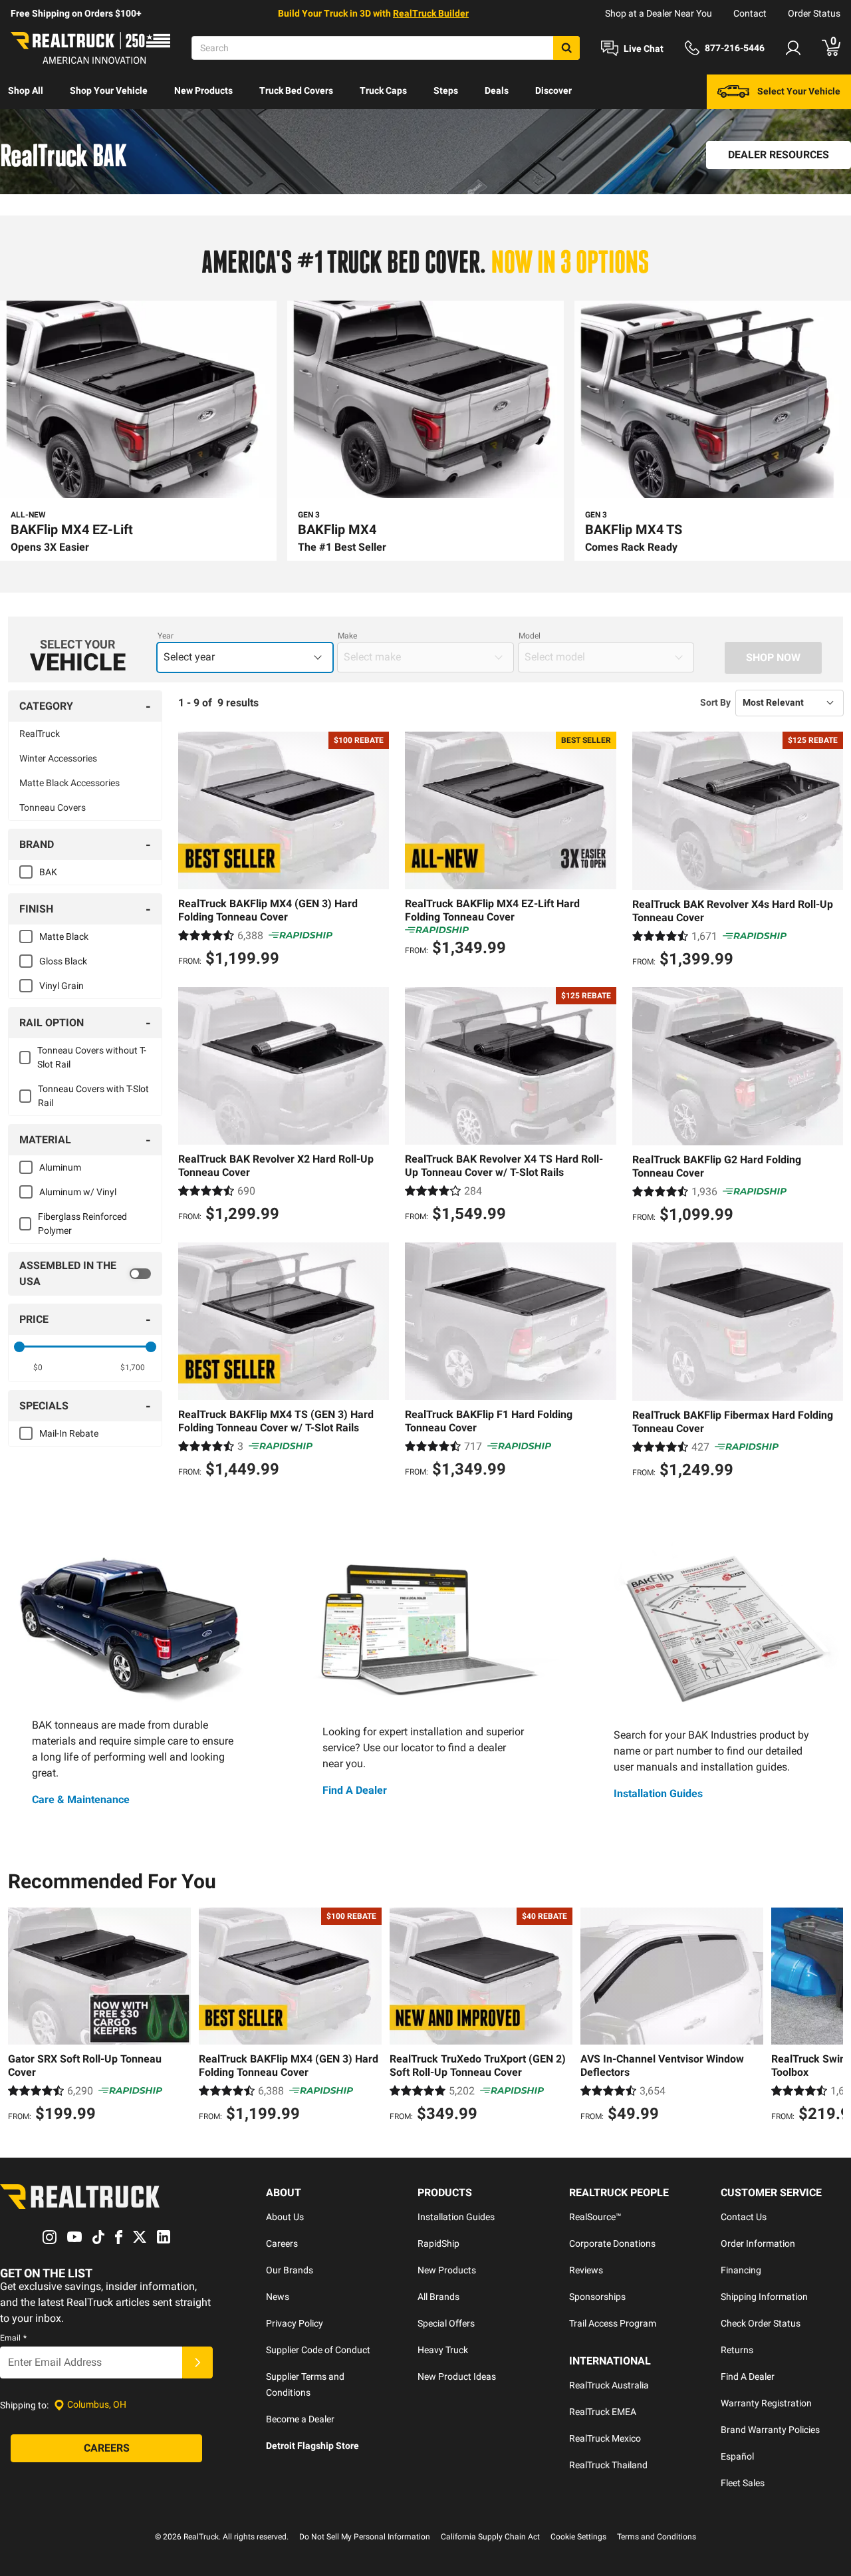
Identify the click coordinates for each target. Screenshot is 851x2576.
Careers (282, 2243)
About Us (285, 2217)
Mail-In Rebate (69, 1433)
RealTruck (40, 734)
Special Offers (446, 2323)
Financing (741, 2270)
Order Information (758, 2243)
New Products (203, 90)
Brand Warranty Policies (770, 2430)
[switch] (85, 1274)
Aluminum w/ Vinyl (78, 1192)
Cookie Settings (578, 2537)
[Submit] (197, 2362)
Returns (737, 2350)
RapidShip (438, 2243)
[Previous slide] (21, 2017)
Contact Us (744, 2217)
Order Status (814, 13)
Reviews (586, 2270)
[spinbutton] (38, 1367)
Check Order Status (761, 2323)
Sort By (715, 702)
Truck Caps (383, 90)
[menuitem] (26, 92)
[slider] (19, 1347)
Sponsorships (597, 2297)
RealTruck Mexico (605, 2438)
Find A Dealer (355, 1790)
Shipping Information (764, 2297)
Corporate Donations (612, 2243)
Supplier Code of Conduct (318, 2350)
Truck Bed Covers (296, 90)
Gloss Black (63, 961)
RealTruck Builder (431, 13)
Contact (750, 13)
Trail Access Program (613, 2323)
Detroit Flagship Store (312, 2446)
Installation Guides (658, 1793)
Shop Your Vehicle (109, 90)
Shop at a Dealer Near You (659, 13)
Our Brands (290, 2270)
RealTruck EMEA (603, 2412)
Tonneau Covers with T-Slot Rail (93, 1096)
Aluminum (60, 1167)
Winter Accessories (58, 758)
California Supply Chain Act (490, 2537)
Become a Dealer (300, 2419)
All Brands (438, 2297)
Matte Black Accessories (69, 783)
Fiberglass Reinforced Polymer (82, 1223)
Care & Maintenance (81, 1799)
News (278, 2297)
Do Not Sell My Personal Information (365, 2537)
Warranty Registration (766, 2403)
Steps (446, 90)
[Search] (566, 48)
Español (737, 2456)
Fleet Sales (743, 2483)
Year (166, 636)
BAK (48, 872)
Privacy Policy (295, 2323)
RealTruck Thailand (608, 2465)
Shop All (26, 90)
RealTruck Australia (609, 2385)
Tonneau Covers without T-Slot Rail (92, 1057)
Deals (497, 90)
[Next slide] (830, 2017)
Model (530, 636)
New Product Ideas (457, 2376)
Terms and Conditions (657, 2537)
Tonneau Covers (53, 807)
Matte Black (64, 936)
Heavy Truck (443, 2350)
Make (347, 636)
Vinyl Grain (61, 986)
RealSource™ (595, 2217)
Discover (553, 90)
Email (13, 2338)
